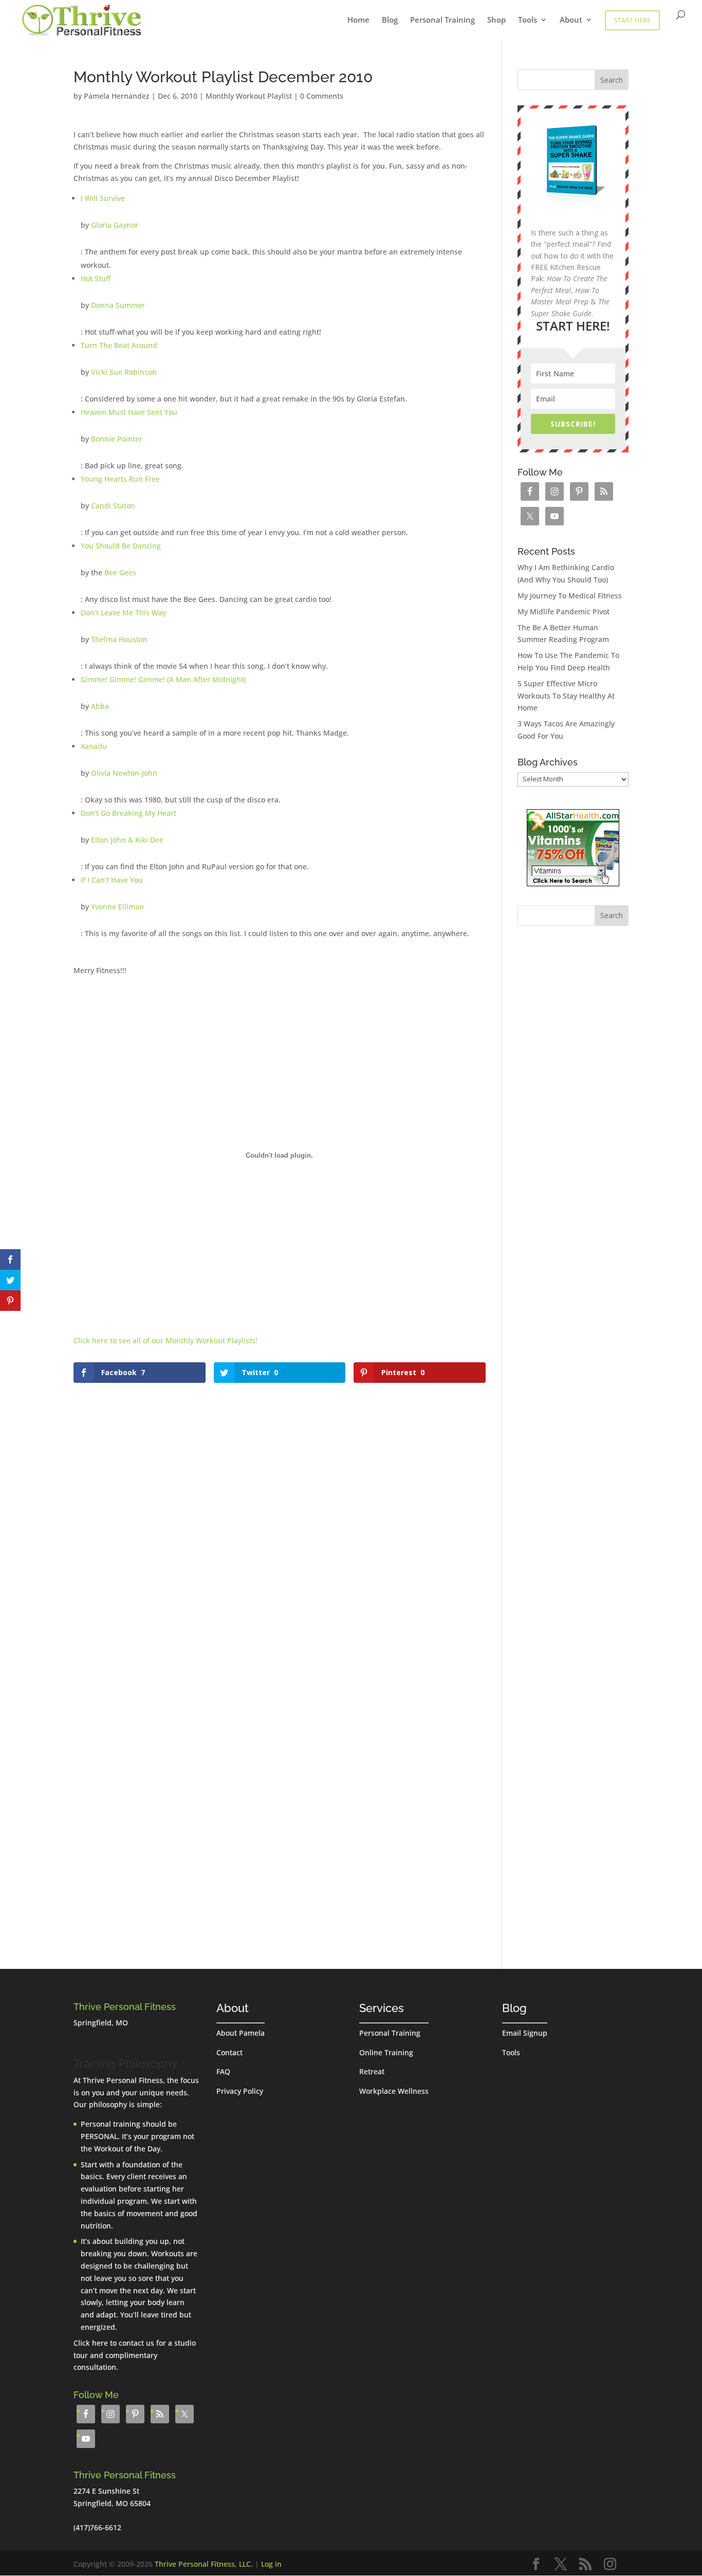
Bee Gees (120, 572)
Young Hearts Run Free (120, 479)
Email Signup (525, 2033)
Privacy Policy (240, 2091)
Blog (390, 20)
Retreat (372, 2071)
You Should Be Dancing (121, 546)
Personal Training (442, 20)
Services (382, 2008)
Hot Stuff (96, 278)
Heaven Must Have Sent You (129, 412)
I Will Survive (103, 198)
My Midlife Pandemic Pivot (564, 611)
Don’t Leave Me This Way (123, 613)
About (571, 20)
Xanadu (94, 746)
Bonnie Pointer (117, 439)
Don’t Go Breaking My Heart (128, 813)
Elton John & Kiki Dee (127, 840)
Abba (100, 706)
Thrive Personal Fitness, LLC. (204, 2564)
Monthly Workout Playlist (249, 96)
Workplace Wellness (394, 2091)
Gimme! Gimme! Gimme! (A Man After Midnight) (163, 679)
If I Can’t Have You (112, 880)
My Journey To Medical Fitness (570, 596)
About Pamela (241, 2033)
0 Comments (322, 96)
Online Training (386, 2052)
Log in (271, 2564)
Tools (528, 20)
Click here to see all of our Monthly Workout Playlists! (165, 1340)
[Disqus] (280, 1514)
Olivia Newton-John (124, 773)
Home (358, 20)
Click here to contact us (114, 2343)
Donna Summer (118, 305)
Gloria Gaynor (115, 225)
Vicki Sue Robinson (124, 372)
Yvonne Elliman (117, 907)
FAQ (223, 2071)
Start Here (632, 20)
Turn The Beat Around (119, 345)
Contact (229, 2052)
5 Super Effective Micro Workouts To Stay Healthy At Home (566, 696)
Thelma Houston (119, 639)
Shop (496, 20)
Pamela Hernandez (117, 96)
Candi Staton (113, 506)
